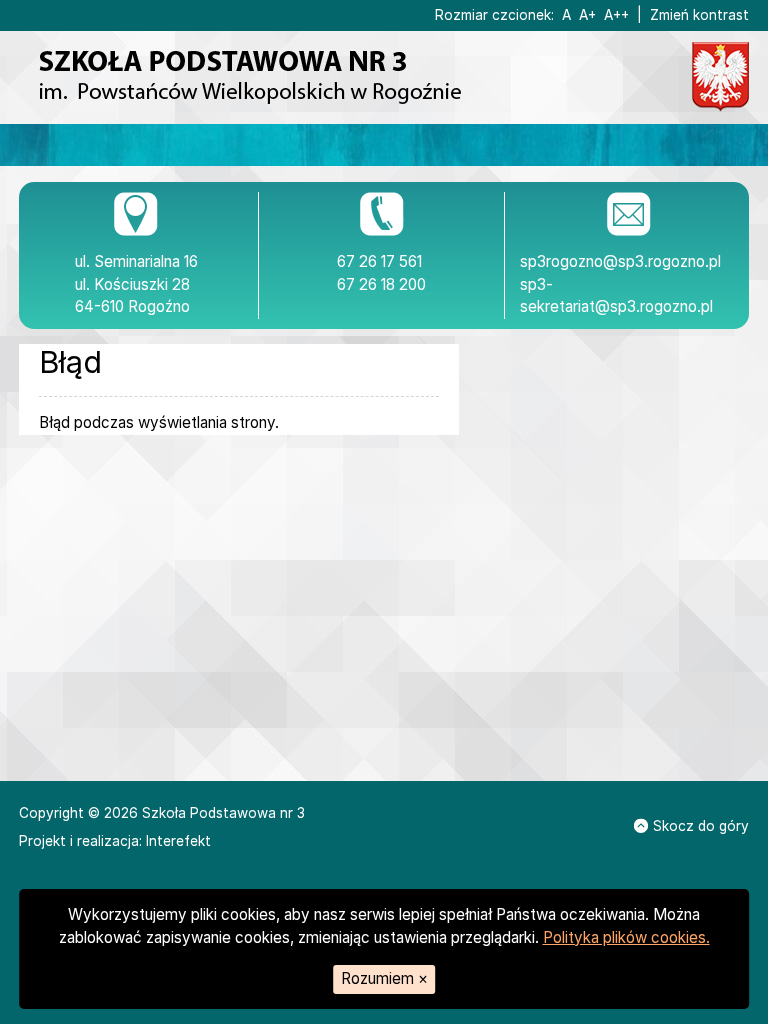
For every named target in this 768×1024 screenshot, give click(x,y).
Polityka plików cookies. (626, 937)
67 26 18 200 (381, 284)
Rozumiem (384, 978)
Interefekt (178, 841)
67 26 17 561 (379, 261)
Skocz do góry (701, 826)
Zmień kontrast (699, 15)
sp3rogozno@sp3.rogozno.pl (620, 261)
